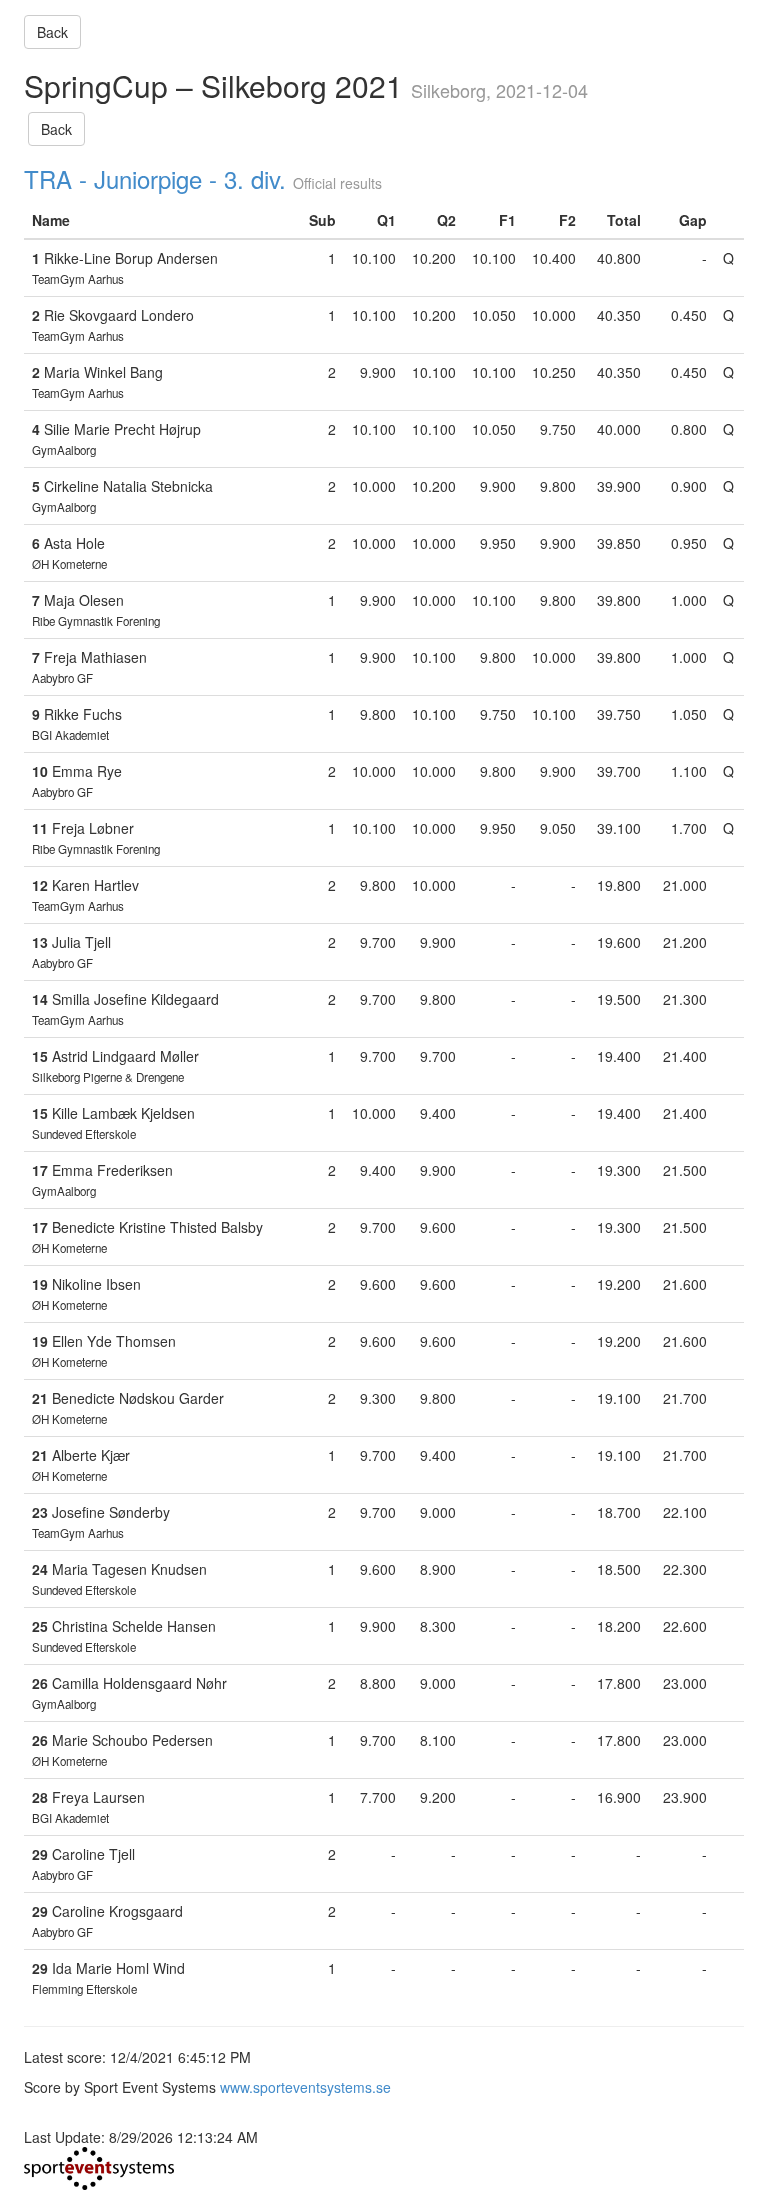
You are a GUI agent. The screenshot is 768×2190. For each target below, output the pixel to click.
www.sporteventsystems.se (305, 2087)
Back (52, 32)
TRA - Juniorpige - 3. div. (155, 178)
